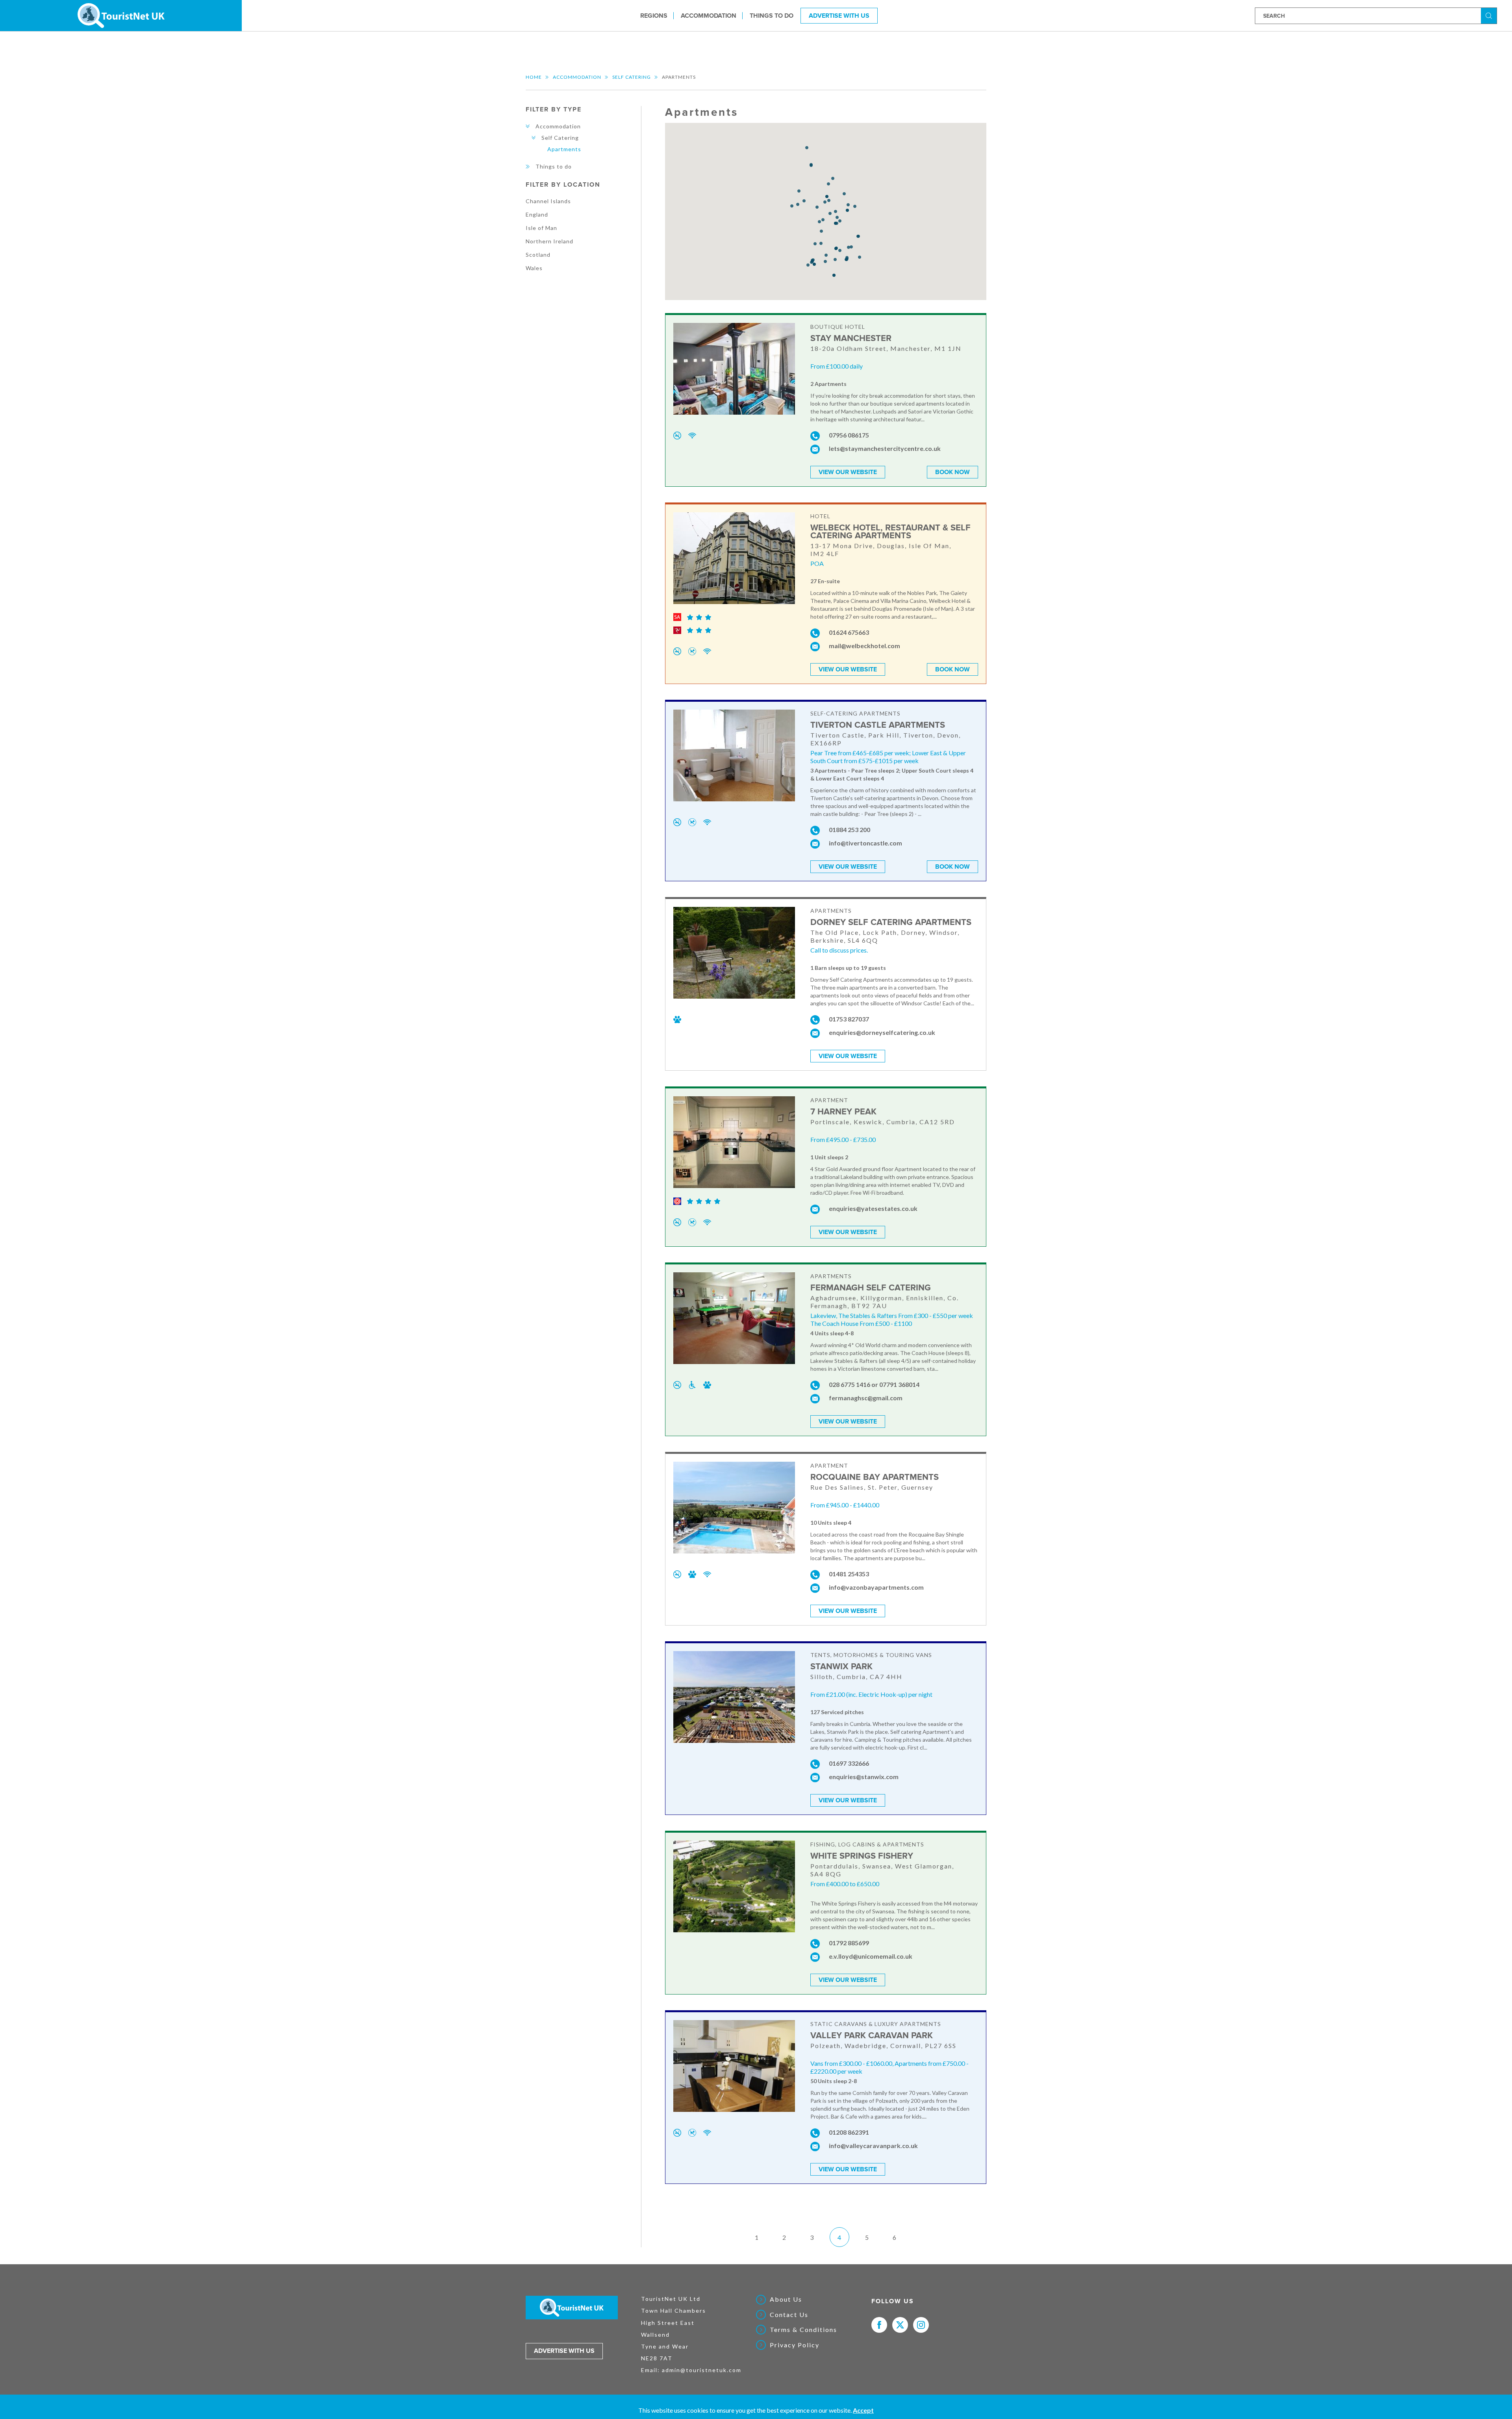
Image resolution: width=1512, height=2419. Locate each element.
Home (534, 77)
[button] (828, 184)
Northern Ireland (549, 241)
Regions (654, 15)
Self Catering (632, 77)
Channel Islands (548, 201)
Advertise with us (564, 2351)
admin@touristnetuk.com (702, 2370)
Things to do (772, 15)
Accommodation (709, 15)
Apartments (564, 149)
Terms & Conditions (803, 2330)
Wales (534, 268)
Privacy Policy (795, 2345)
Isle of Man (541, 228)
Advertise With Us (839, 15)
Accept (863, 2410)
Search (1490, 15)
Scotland (538, 255)
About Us (786, 2299)
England (537, 214)
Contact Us (789, 2315)
